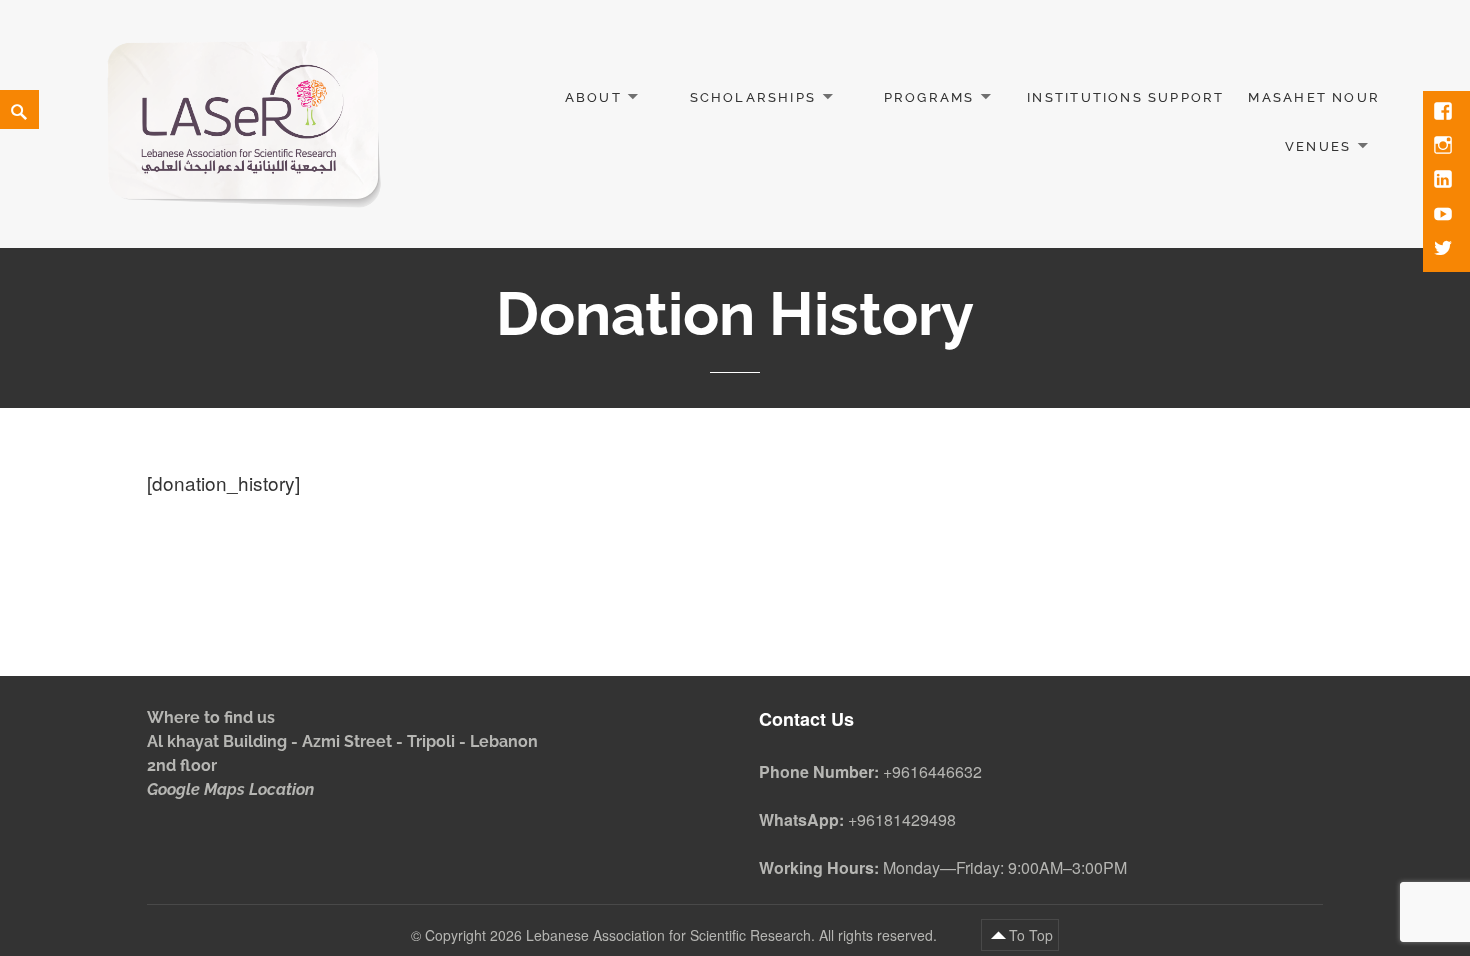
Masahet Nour (1314, 97)
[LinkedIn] (1445, 181)
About (593, 97)
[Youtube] (1445, 216)
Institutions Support (1125, 97)
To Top (1031, 935)
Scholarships (753, 97)
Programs (929, 97)
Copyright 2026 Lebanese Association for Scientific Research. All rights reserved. (683, 935)
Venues (1318, 146)
